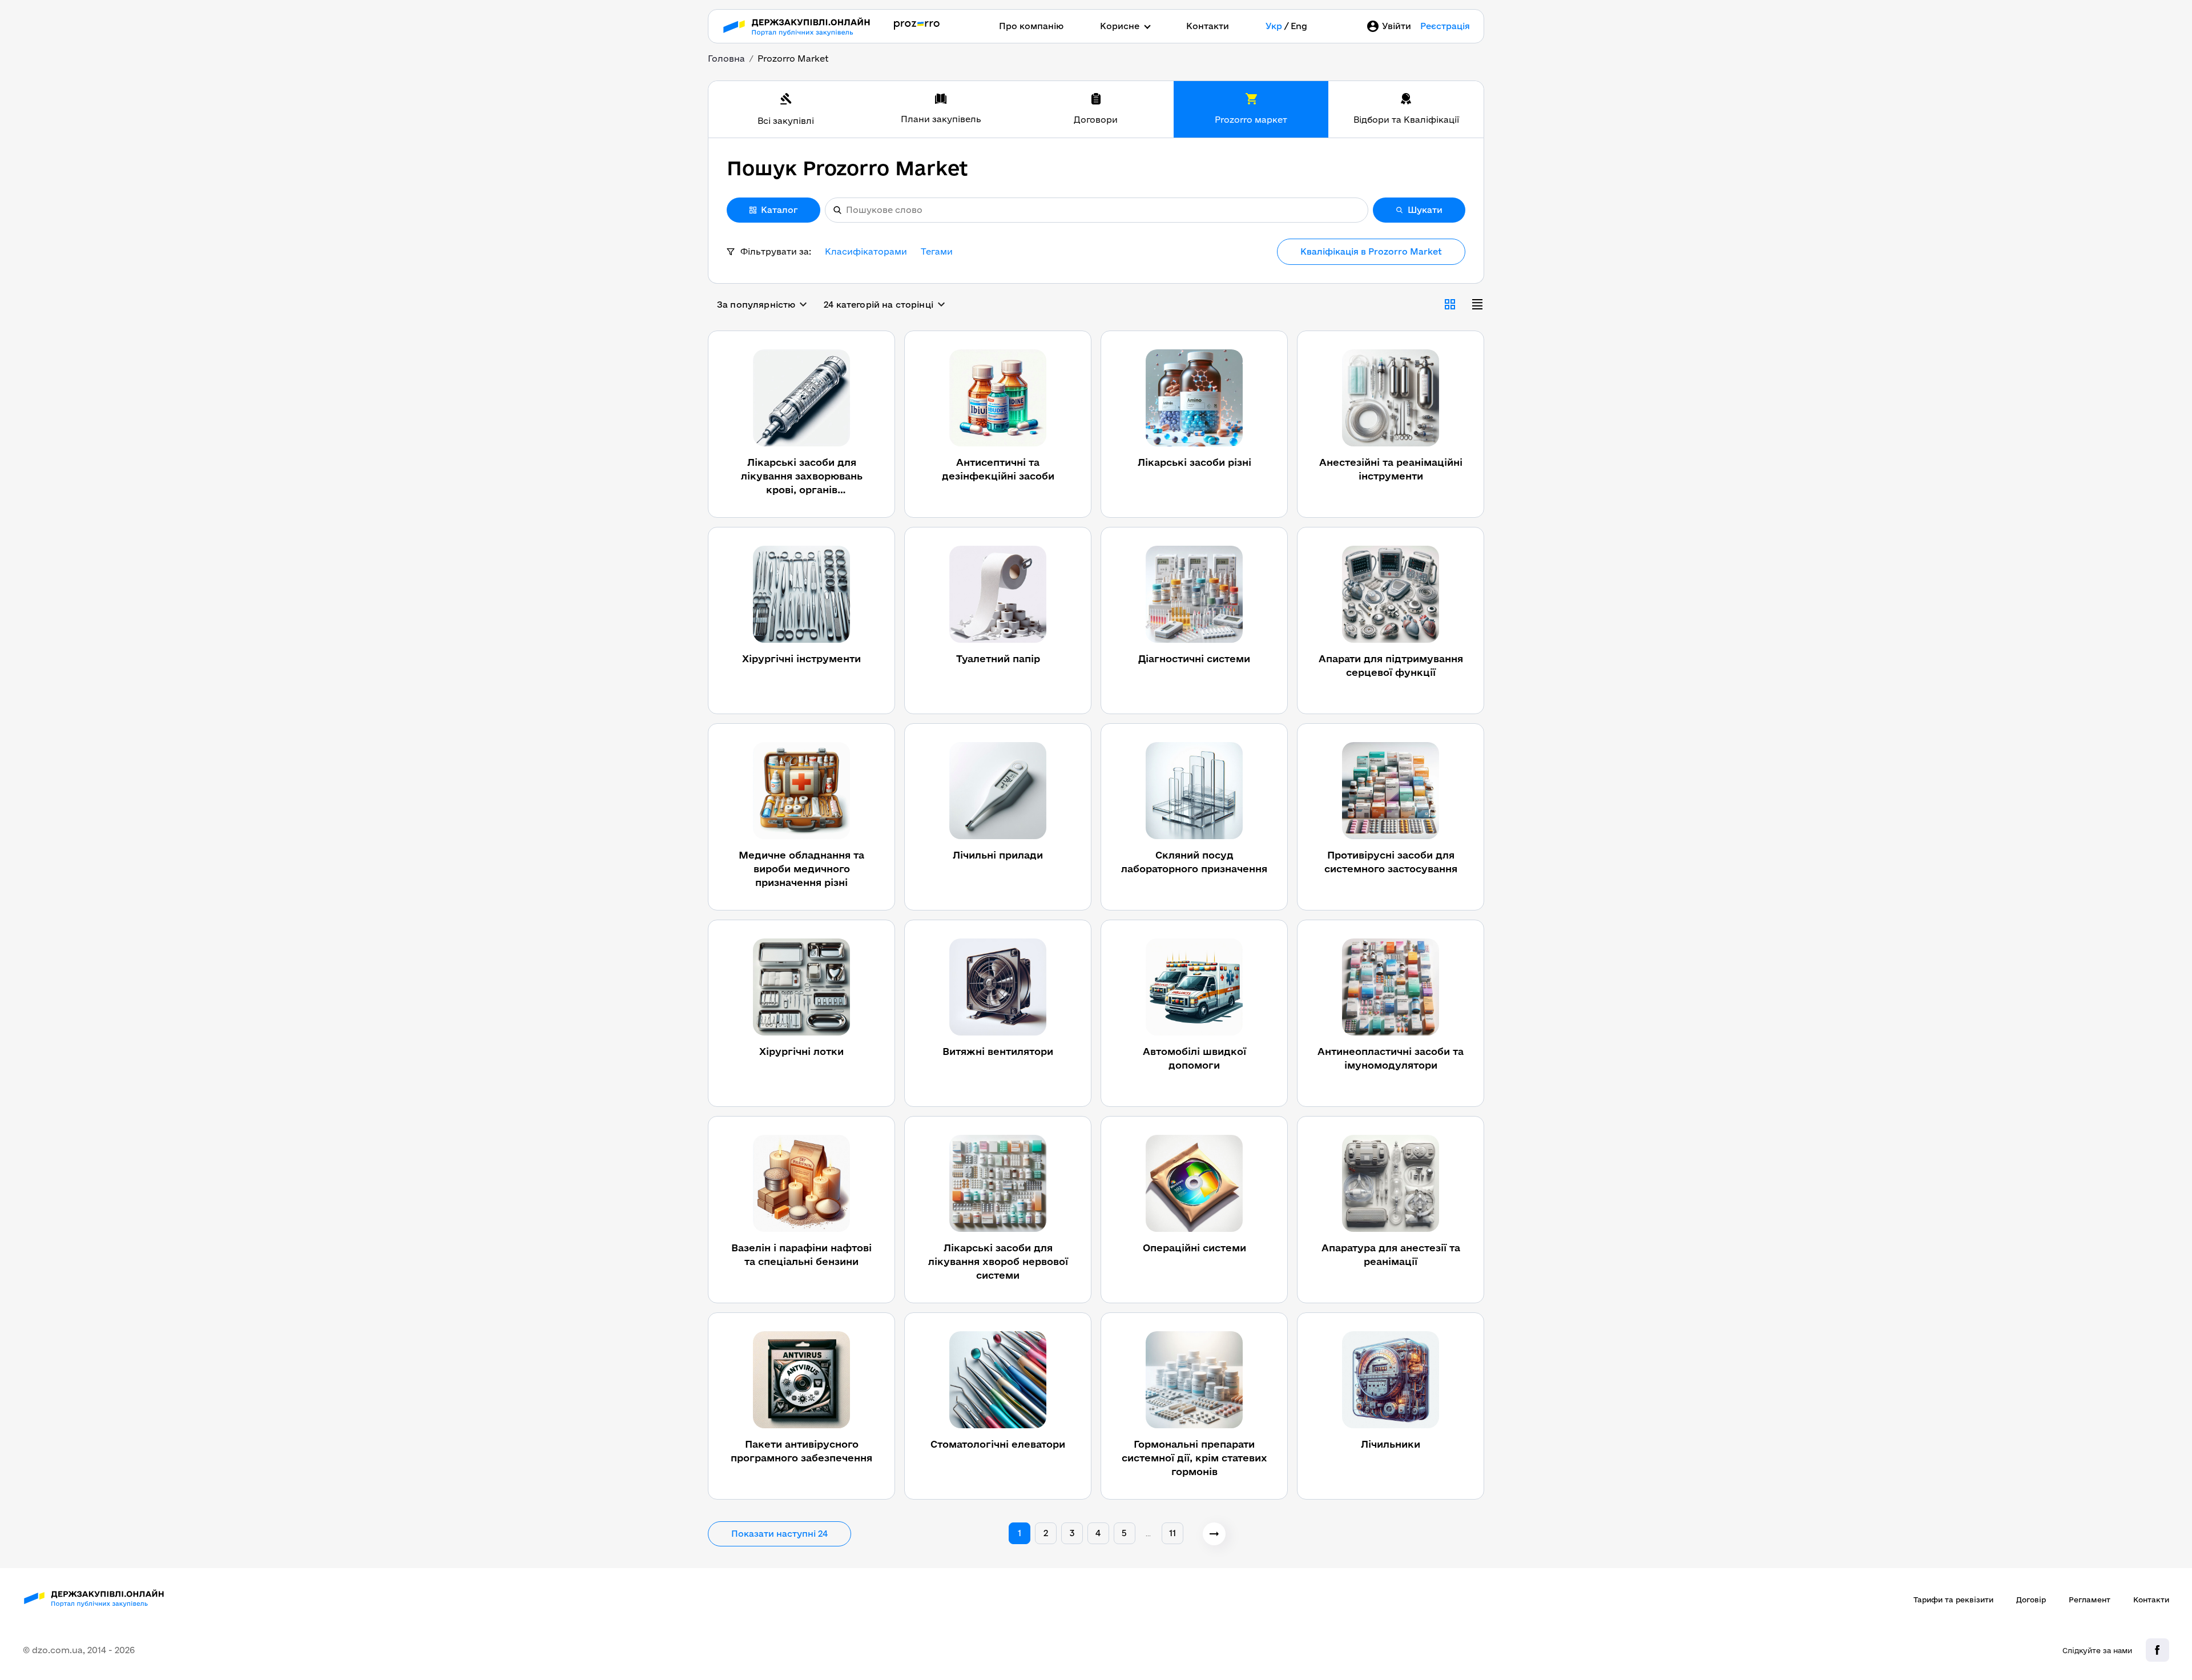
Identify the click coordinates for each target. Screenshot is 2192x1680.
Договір (2031, 1600)
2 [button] (1046, 1533)
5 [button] (1124, 1533)
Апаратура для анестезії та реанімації (1391, 1254)
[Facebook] (2157, 1650)
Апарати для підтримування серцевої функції (1391, 665)
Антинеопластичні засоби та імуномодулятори (1391, 1058)
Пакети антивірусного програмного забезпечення (801, 1451)
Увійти (1397, 26)
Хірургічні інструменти (801, 658)
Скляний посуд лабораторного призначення (1194, 862)
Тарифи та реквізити (1953, 1600)
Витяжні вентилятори (998, 1051)
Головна (726, 59)
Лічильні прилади (998, 855)
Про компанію (1031, 26)
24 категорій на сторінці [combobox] (879, 305)
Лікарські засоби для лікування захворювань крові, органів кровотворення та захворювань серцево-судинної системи (802, 477)
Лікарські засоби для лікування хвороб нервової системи (998, 1261)
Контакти (1208, 26)
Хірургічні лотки (801, 1051)
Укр (1274, 26)
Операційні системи (1194, 1248)
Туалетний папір (998, 658)
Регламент (2090, 1600)
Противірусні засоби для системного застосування (1391, 862)
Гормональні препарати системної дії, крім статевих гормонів (1194, 1458)
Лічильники (1391, 1444)
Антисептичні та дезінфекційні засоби (998, 469)
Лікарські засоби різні (1194, 462)
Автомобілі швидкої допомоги (1194, 1058)
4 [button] (1098, 1533)
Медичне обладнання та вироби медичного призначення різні (801, 869)
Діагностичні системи (1194, 658)
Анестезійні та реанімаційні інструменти (1391, 469)
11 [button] (1172, 1533)
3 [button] (1072, 1533)
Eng (1299, 26)
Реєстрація (1445, 26)
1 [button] (1020, 1533)
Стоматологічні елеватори (998, 1444)
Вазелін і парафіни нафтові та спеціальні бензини (801, 1254)
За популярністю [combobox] (756, 305)
